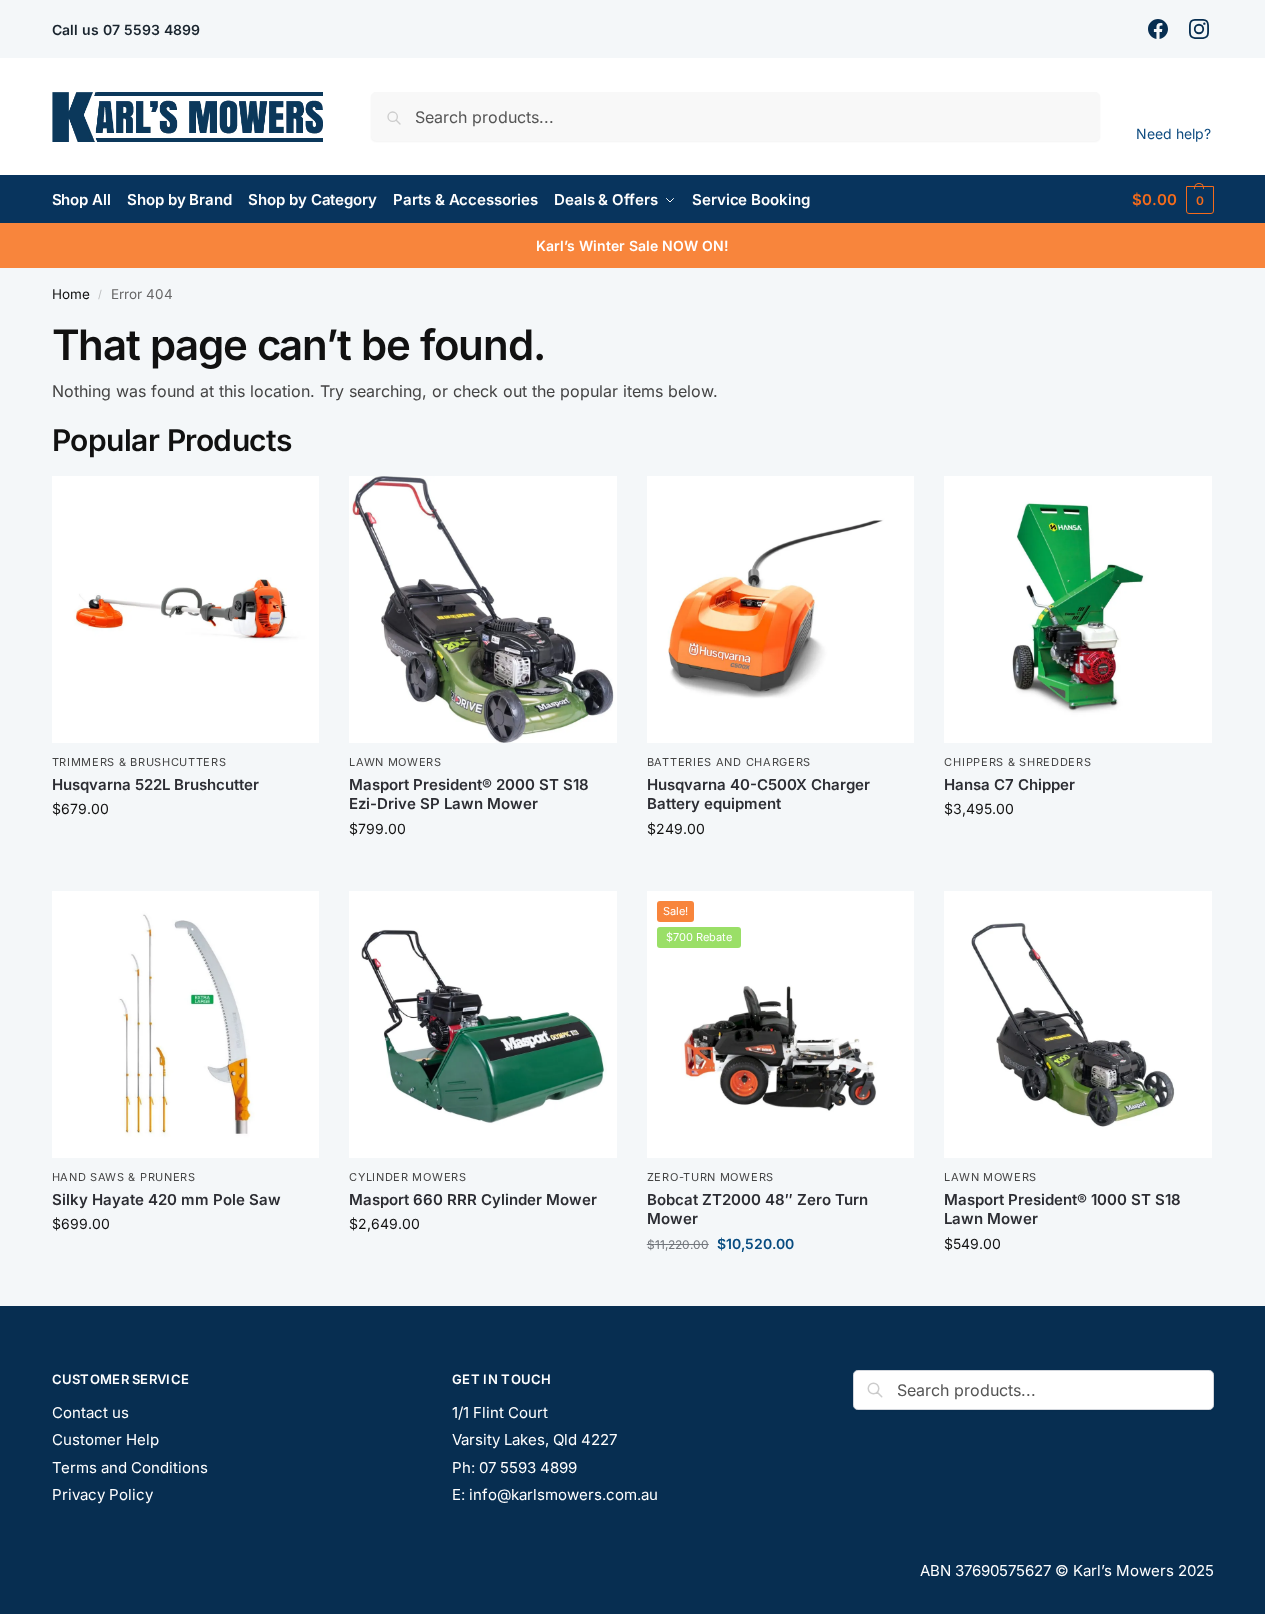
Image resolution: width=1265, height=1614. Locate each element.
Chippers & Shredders (1017, 762)
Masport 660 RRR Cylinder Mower (473, 1199)
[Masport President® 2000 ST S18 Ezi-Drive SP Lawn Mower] (483, 610)
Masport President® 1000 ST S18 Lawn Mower (1062, 1209)
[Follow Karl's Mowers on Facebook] (1160, 29)
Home (71, 294)
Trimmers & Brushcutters (139, 762)
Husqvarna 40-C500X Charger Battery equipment (758, 794)
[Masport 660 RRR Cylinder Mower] (483, 1025)
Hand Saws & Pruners (124, 1177)
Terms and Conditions (130, 1467)
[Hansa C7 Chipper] (1078, 610)
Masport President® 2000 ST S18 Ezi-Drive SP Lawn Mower (469, 794)
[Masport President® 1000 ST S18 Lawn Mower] (1078, 1025)
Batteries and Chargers (729, 762)
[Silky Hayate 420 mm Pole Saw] (186, 1025)
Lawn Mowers (395, 762)
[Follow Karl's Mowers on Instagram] (1201, 29)
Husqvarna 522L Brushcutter (155, 784)
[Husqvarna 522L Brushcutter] (186, 610)
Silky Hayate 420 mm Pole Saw (166, 1199)
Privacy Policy (102, 1494)
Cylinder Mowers (408, 1177)
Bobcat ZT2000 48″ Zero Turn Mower (757, 1209)
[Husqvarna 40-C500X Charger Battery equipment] (781, 610)
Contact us (90, 1412)
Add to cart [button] (185, 850)
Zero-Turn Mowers (710, 1177)
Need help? (1173, 133)
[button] (1172, 199)
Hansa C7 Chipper (1009, 784)
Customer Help (105, 1439)
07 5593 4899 (151, 29)
